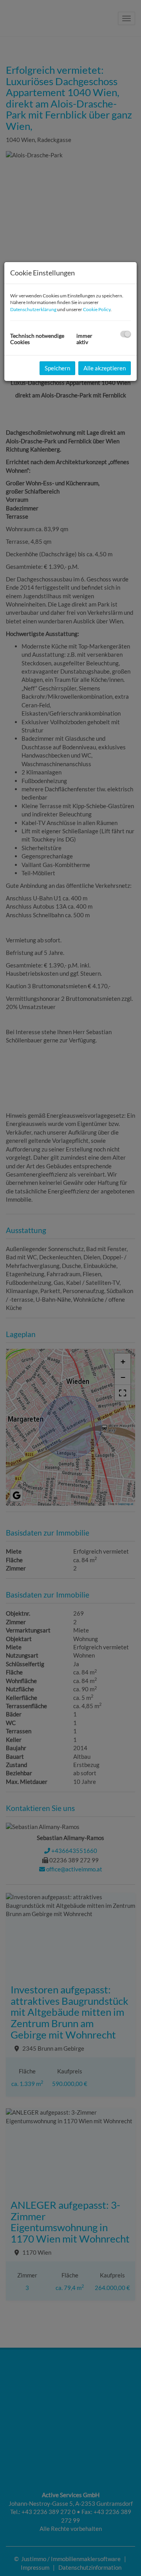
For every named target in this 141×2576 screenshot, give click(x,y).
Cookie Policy (97, 309)
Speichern (57, 368)
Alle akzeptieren (105, 368)
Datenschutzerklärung (33, 309)
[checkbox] (126, 334)
